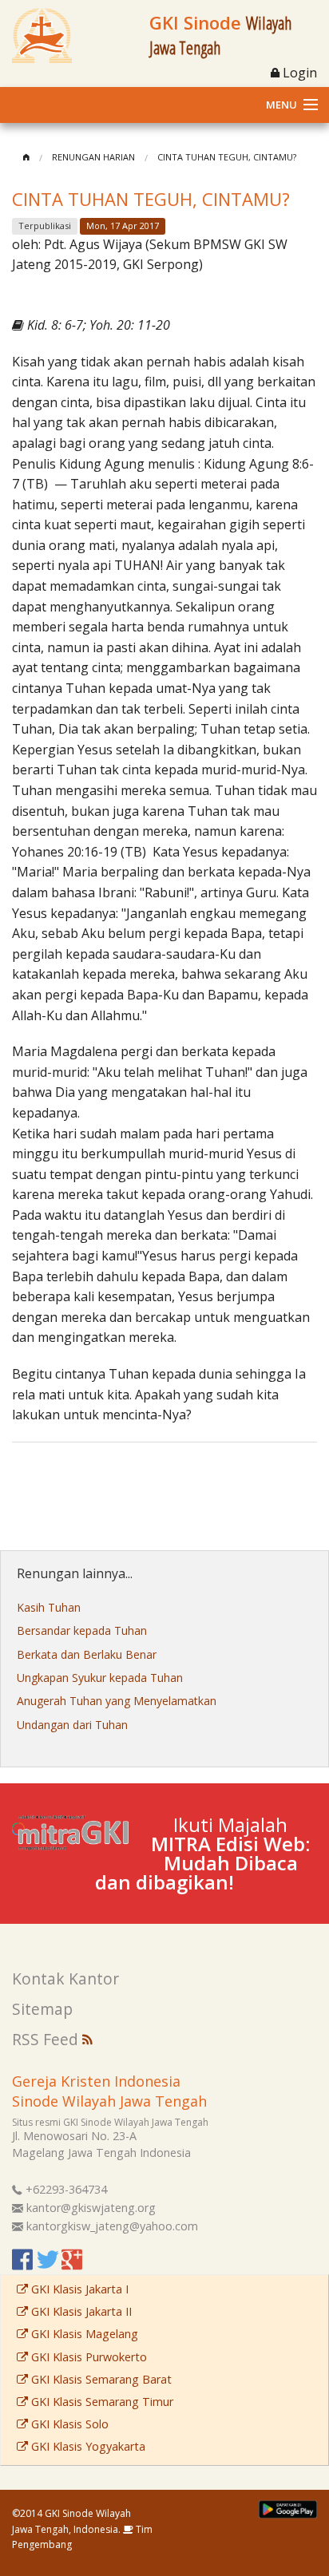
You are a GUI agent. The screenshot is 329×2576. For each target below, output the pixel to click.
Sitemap (42, 2009)
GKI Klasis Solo (68, 2424)
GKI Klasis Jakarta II (80, 2311)
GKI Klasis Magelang (83, 2334)
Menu (281, 105)
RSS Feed (47, 2039)
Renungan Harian (93, 157)
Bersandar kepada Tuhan (82, 1630)
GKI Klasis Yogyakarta (87, 2446)
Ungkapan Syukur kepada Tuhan (100, 1678)
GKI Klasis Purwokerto (87, 2357)
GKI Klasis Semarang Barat (100, 2379)
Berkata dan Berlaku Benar (87, 1654)
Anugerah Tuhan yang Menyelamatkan (117, 1701)
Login (298, 73)
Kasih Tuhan (49, 1607)
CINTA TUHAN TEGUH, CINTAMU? (227, 157)
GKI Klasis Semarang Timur (101, 2402)
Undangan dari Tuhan (72, 1725)
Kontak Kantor (65, 1978)
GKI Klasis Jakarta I (78, 2289)
